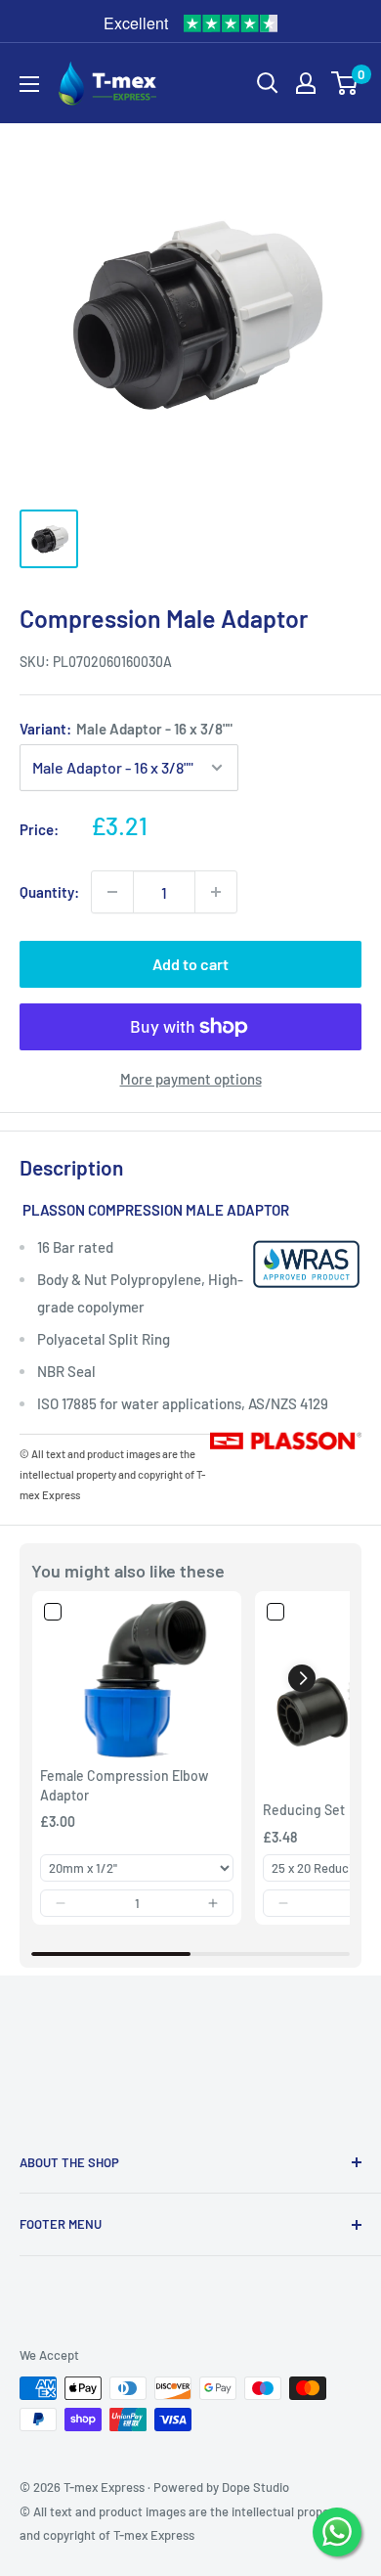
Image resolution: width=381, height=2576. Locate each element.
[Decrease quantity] (112, 892)
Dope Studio (255, 2487)
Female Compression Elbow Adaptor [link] (124, 1785)
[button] (61, 1903)
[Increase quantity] (216, 892)
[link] (137, 1679)
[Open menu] (29, 84)
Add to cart (190, 964)
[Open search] (268, 83)
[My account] (306, 83)
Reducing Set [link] (304, 1810)
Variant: (126, 729)
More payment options (191, 1079)
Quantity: (49, 892)
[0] (345, 83)
